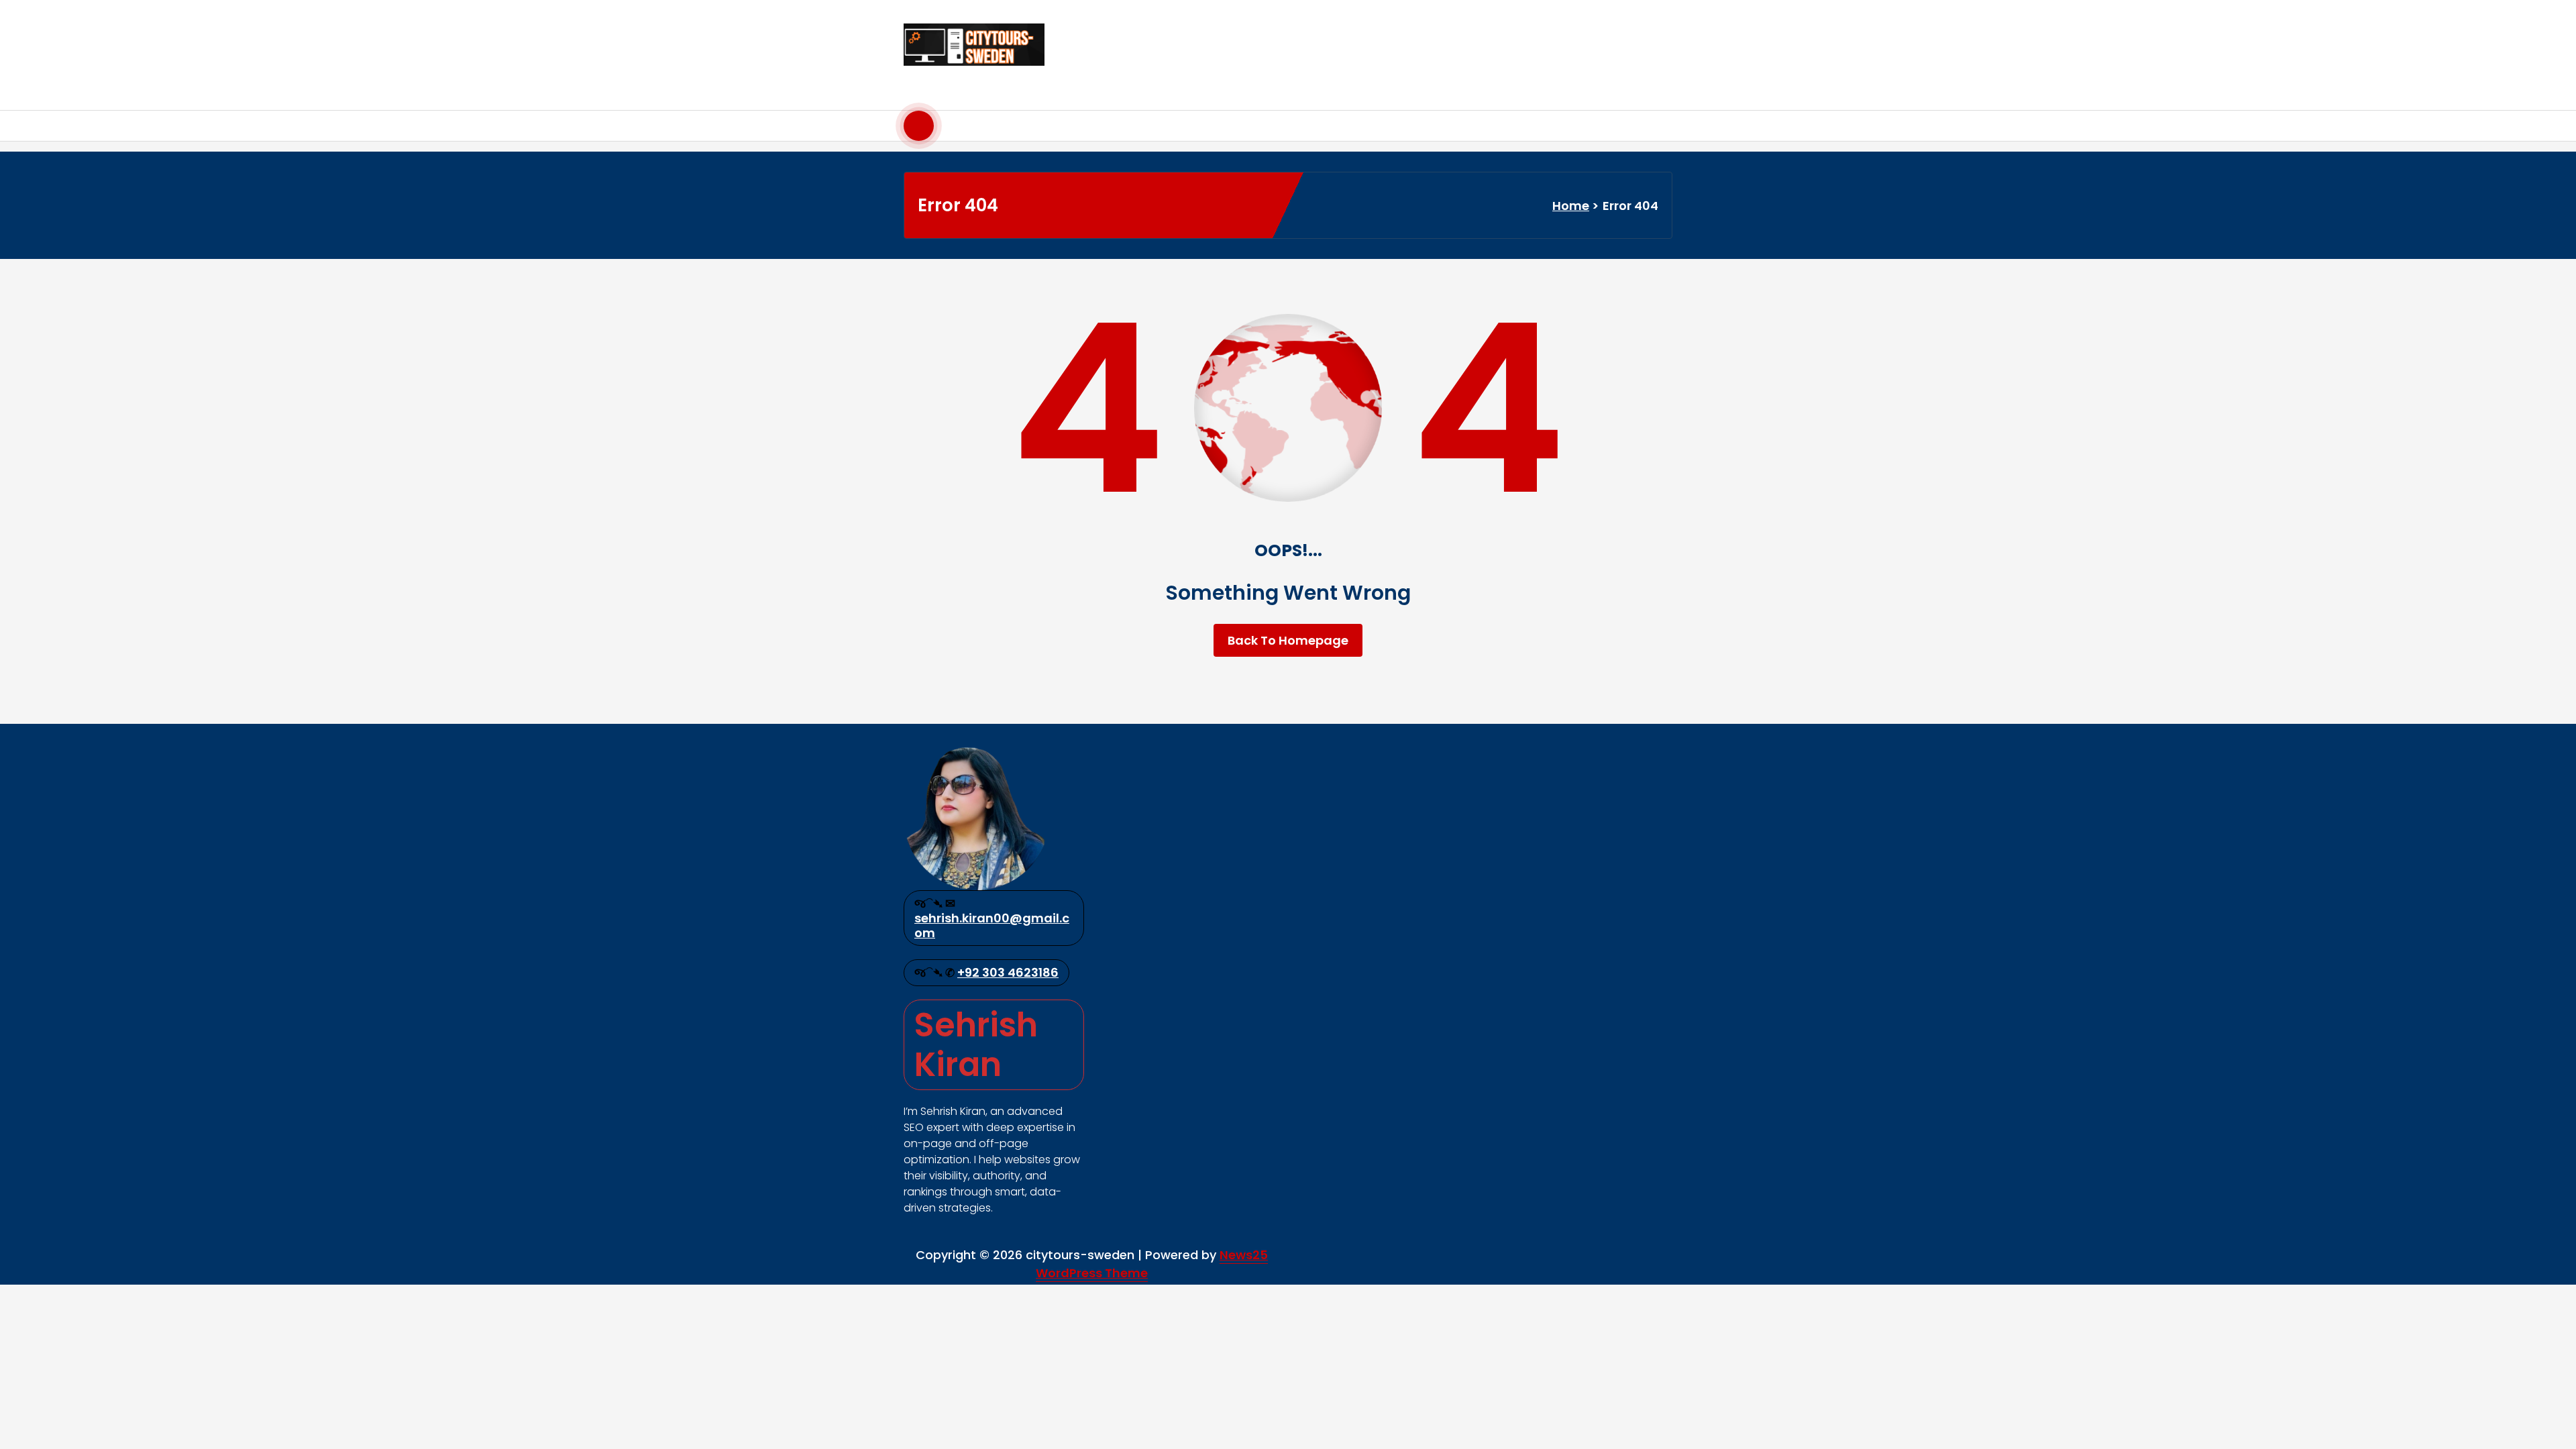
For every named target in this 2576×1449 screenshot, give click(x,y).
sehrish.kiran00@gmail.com (992, 925)
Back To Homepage (1288, 640)
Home (1571, 206)
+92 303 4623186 (1008, 972)
